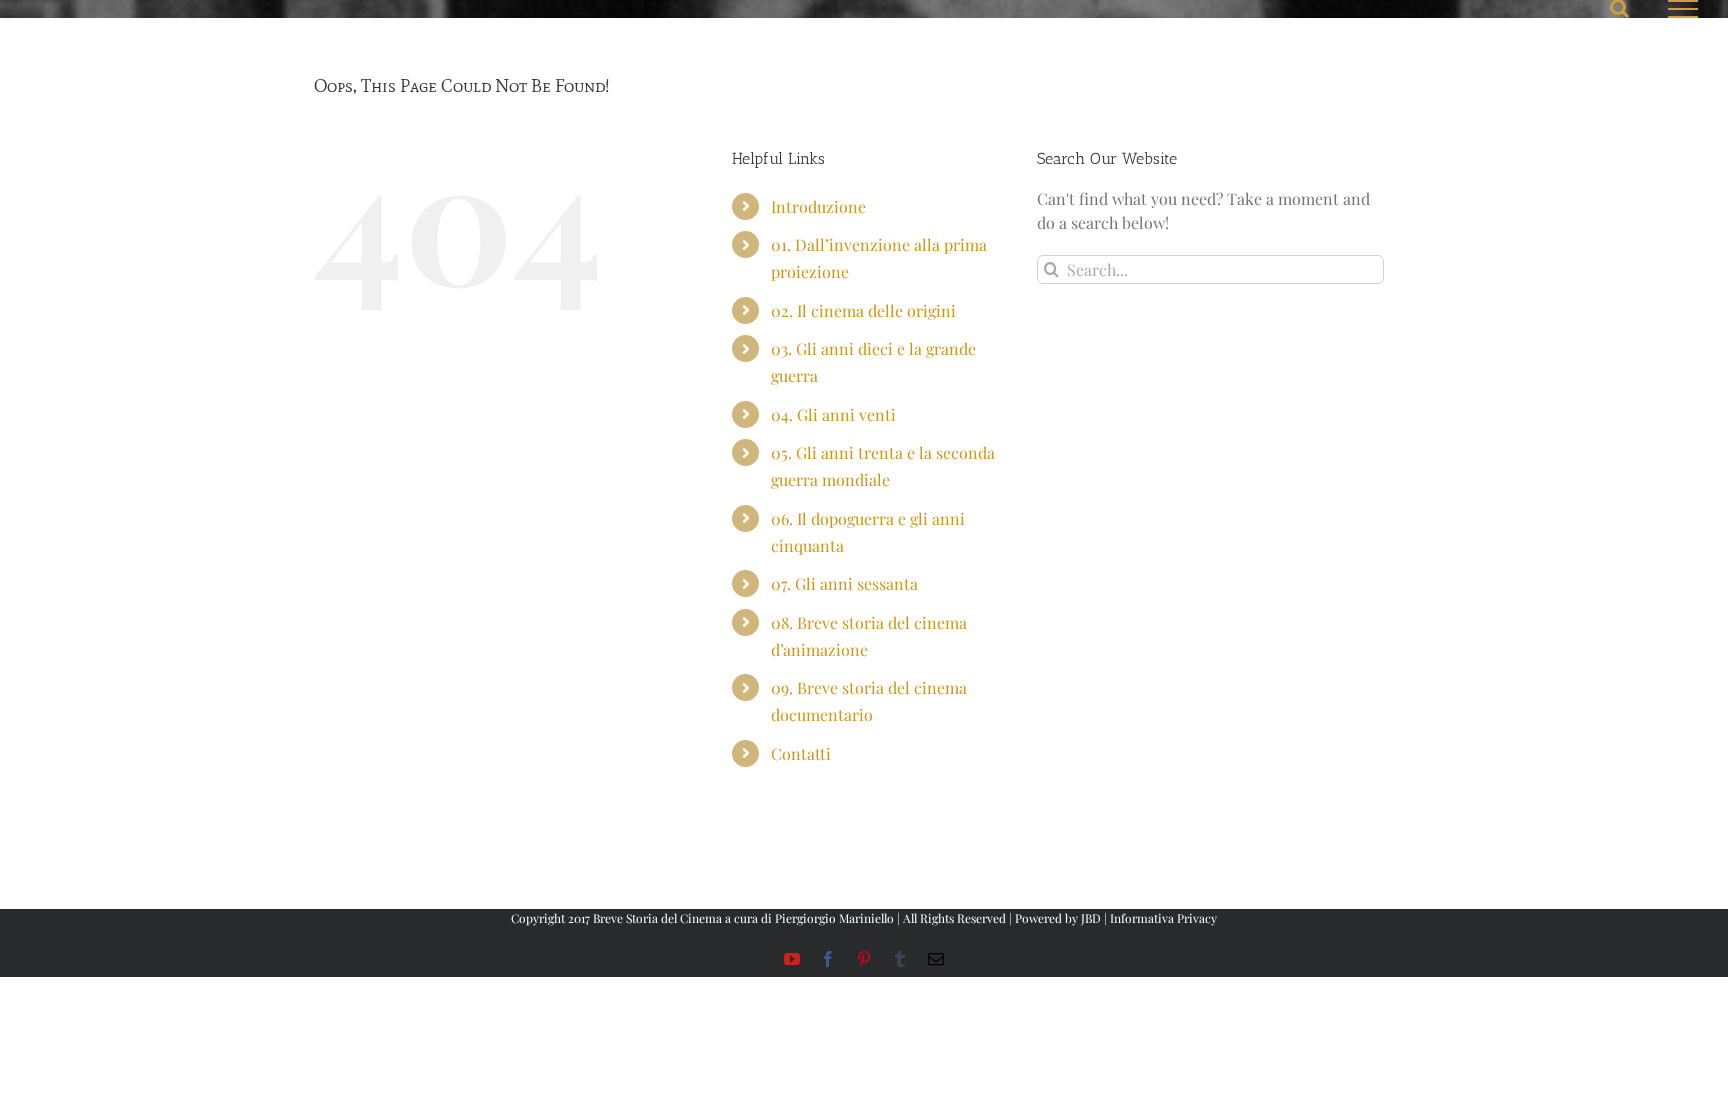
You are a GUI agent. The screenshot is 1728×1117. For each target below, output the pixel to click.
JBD (1091, 918)
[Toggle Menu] (1683, 9)
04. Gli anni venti (833, 414)
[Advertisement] (799, 858)
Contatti (801, 753)
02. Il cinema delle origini (863, 310)
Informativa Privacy (1163, 918)
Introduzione (818, 206)
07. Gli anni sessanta (844, 583)
